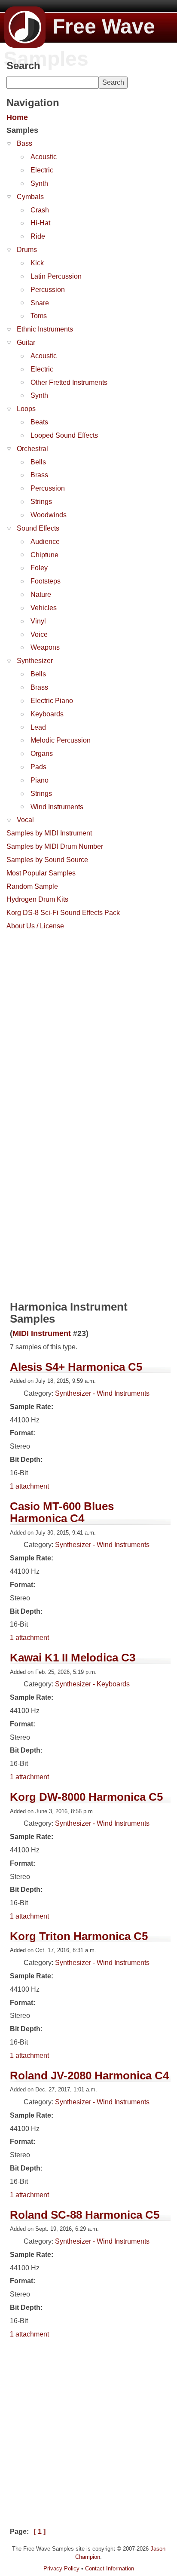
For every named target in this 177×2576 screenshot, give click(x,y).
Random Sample (32, 886)
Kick (37, 263)
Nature (41, 594)
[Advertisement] (88, 1023)
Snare (40, 303)
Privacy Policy (61, 2568)
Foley (39, 568)
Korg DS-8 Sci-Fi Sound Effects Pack (63, 913)
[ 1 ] (40, 2531)
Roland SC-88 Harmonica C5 (85, 2215)
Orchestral (32, 449)
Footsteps (46, 581)
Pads (38, 767)
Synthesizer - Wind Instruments (102, 1393)
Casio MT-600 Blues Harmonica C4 (62, 1512)
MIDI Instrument (42, 1333)
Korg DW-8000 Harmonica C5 (86, 1797)
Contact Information (110, 2568)
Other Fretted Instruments (69, 382)
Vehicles (44, 608)
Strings (41, 502)
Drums (27, 250)
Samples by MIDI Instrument (49, 833)
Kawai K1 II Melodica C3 (73, 1658)
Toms (39, 316)
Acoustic (44, 157)
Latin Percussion (56, 276)
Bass (24, 143)
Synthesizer (35, 661)
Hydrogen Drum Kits (37, 899)
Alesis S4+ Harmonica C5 (76, 1367)
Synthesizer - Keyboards (92, 1684)
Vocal (25, 820)
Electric (42, 170)
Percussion (48, 290)
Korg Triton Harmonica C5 (79, 1936)
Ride (38, 236)
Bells (38, 462)
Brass (39, 475)
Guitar (26, 342)
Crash (40, 210)
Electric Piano (52, 701)
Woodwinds (49, 515)
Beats (39, 422)
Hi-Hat (40, 223)
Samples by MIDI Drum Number (55, 846)
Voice (39, 634)
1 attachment (29, 1486)
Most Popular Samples (41, 873)
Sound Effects (38, 528)
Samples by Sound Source (47, 860)
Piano (40, 780)
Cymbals (30, 197)
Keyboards (47, 714)
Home (17, 117)
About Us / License (35, 926)
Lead (38, 727)
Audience (45, 542)
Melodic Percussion (61, 740)
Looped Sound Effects (64, 435)
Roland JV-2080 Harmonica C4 (89, 2076)
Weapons (45, 647)
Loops (26, 409)
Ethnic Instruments (45, 329)
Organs (42, 754)
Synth (39, 183)
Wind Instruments (57, 807)
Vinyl (38, 621)
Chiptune (44, 555)
